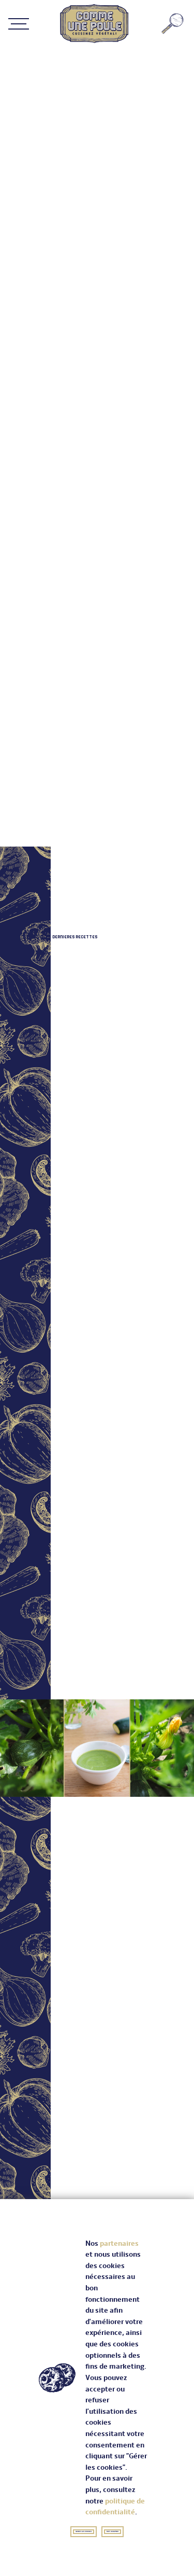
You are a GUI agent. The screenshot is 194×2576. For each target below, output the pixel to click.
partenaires (119, 2243)
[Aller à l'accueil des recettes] (94, 23)
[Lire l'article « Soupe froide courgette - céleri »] (97, 1748)
